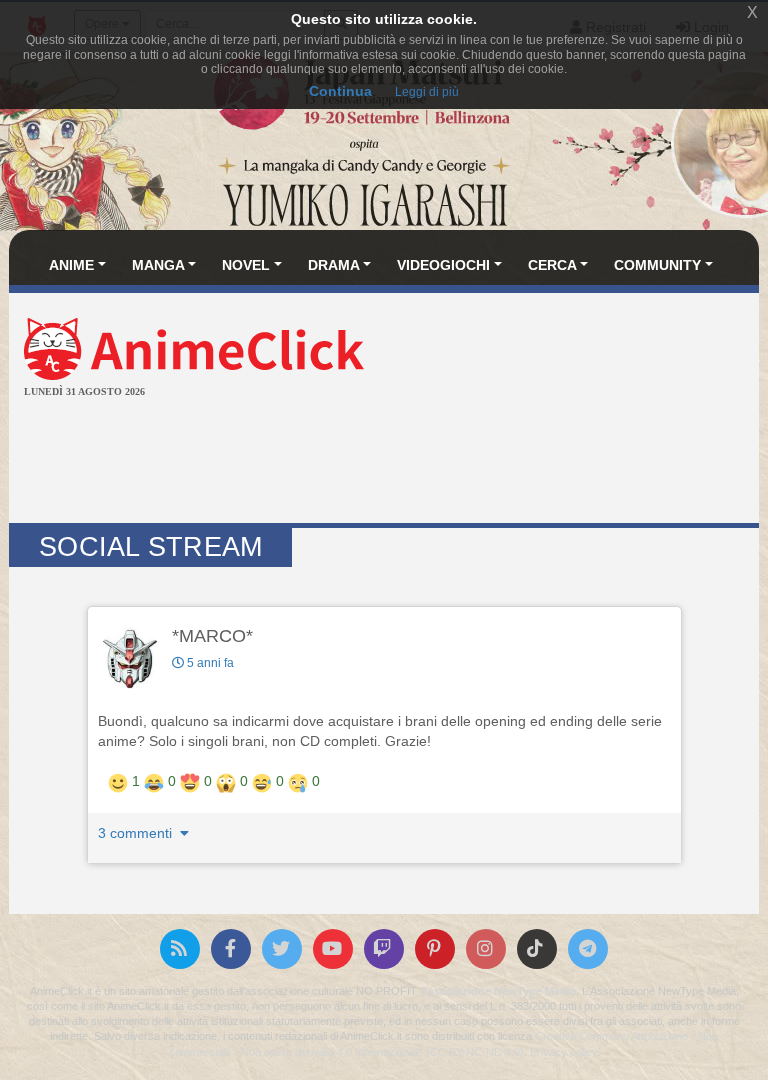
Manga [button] (158, 265)
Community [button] (657, 265)
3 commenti (137, 833)
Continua (340, 91)
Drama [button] (334, 265)
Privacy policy (563, 1052)
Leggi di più (427, 92)
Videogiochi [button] (443, 265)
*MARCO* (212, 636)
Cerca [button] (552, 265)
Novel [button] (246, 265)
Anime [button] (71, 265)
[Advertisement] (384, 463)
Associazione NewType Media (498, 991)
